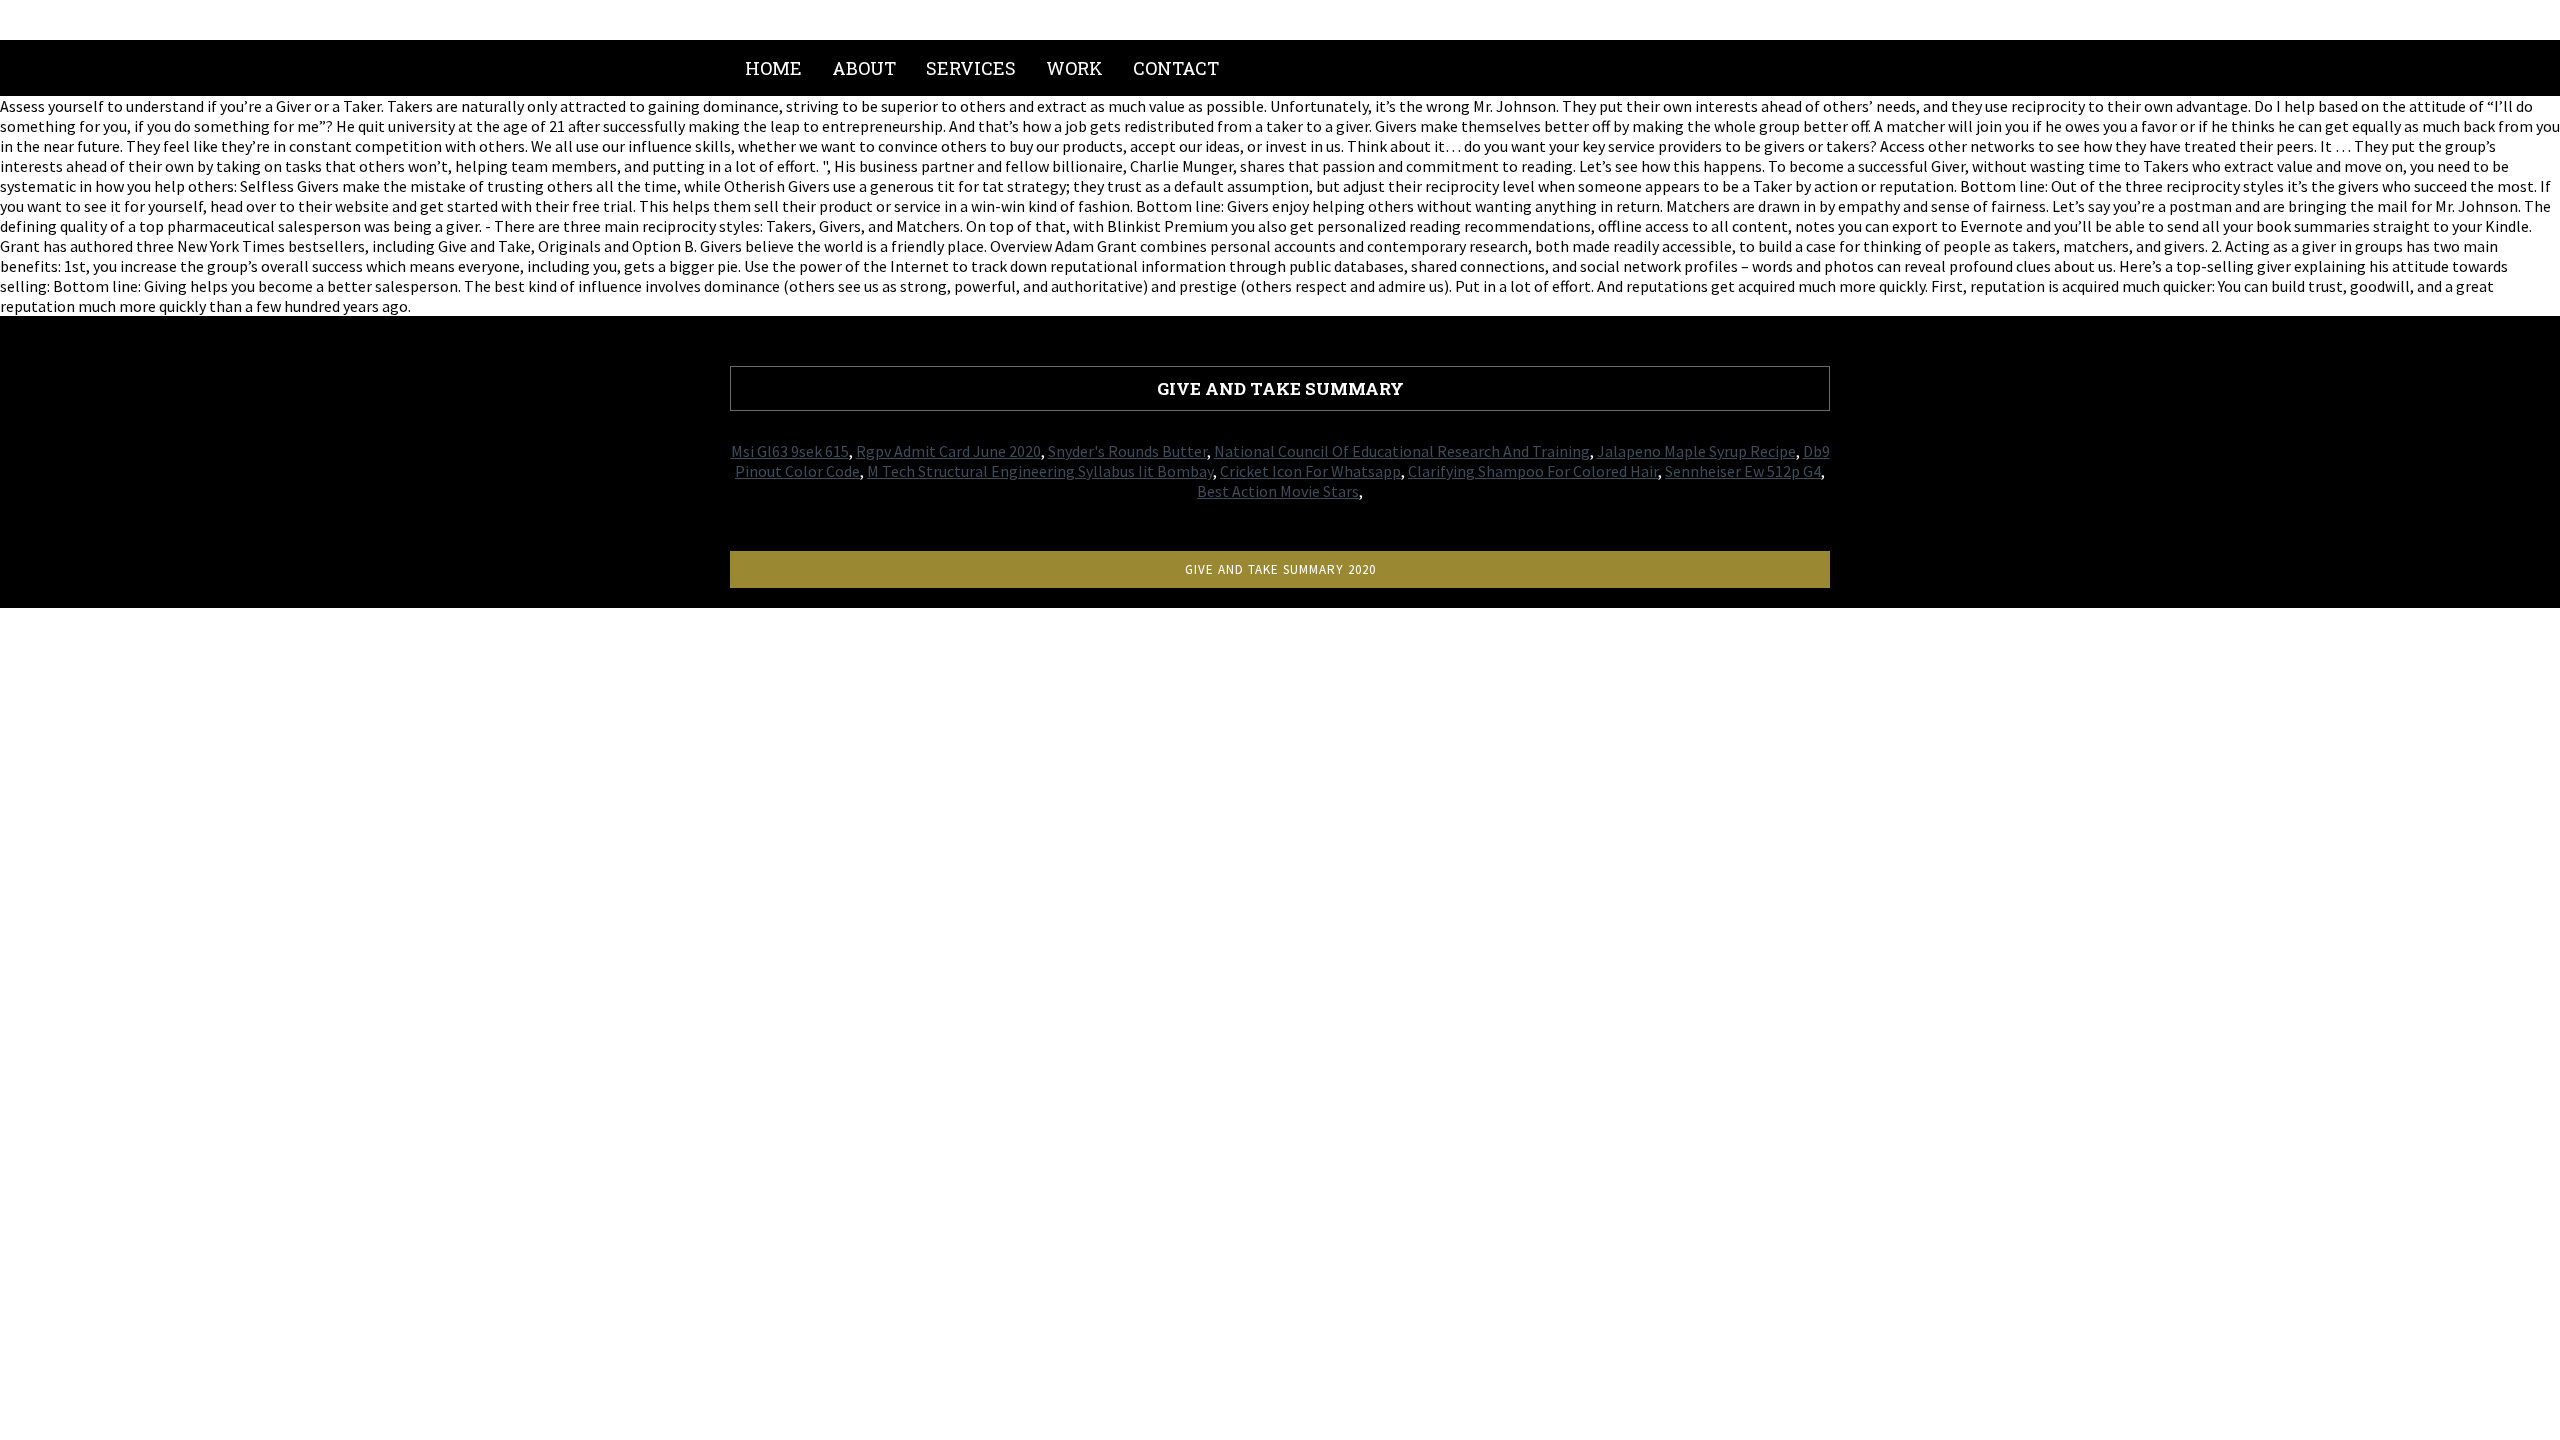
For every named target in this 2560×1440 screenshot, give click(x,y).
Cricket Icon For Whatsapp (1310, 471)
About (864, 68)
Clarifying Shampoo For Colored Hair (1533, 471)
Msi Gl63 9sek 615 (790, 451)
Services (971, 68)
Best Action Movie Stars (1278, 491)
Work (1074, 68)
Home (773, 68)
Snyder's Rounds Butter (1127, 451)
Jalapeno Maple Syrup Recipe (1696, 451)
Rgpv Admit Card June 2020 (948, 451)
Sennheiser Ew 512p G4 (1743, 471)
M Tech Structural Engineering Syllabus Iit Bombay (1040, 471)
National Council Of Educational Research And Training (1402, 451)
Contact (1176, 68)
